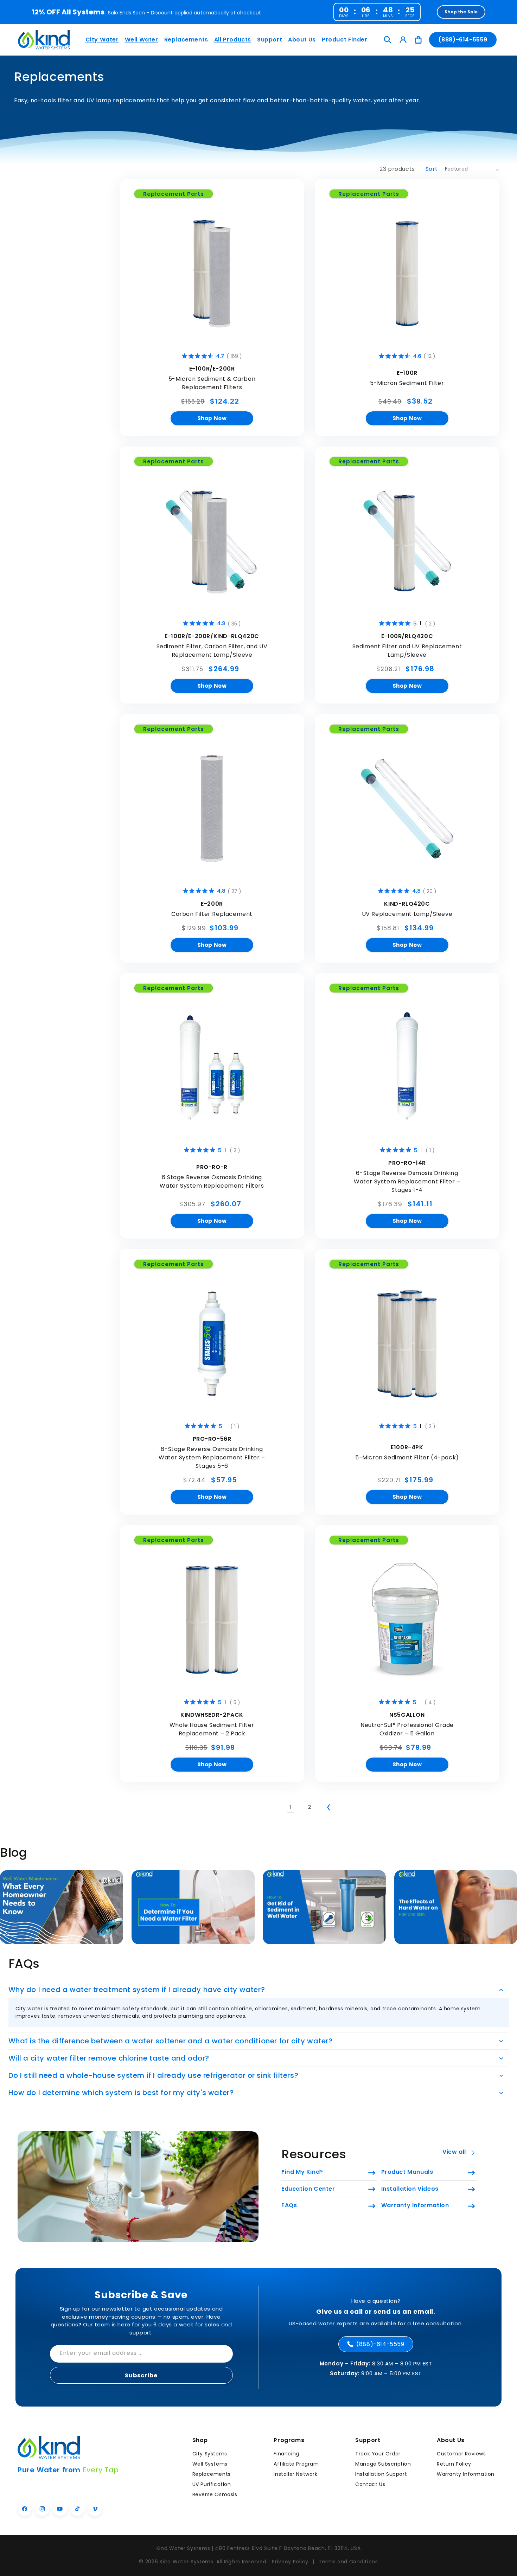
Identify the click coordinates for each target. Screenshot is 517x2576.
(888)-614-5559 (463, 40)
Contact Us (370, 2484)
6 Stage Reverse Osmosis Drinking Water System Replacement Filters (212, 1181)
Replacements (212, 2474)
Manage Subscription (383, 2464)
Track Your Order (378, 2454)
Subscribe (141, 2375)
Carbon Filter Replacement (212, 914)
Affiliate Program (296, 2464)
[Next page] (328, 1807)
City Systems (210, 2454)
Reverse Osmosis (215, 2494)
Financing (286, 2454)
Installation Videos (410, 2189)
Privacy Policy (290, 2562)
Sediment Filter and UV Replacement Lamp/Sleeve (407, 651)
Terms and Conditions (348, 2562)
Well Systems (210, 2464)
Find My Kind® (302, 2172)
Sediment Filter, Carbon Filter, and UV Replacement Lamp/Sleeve (212, 651)
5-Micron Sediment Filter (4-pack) (407, 1457)
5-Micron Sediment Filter (407, 383)
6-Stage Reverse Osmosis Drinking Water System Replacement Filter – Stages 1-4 (407, 1181)
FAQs (289, 2205)
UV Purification (212, 2484)
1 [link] (291, 1807)
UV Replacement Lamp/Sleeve (407, 914)
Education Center (308, 2189)
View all (454, 2152)
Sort (432, 169)
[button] (101, 40)
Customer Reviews (461, 2454)
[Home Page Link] (44, 40)
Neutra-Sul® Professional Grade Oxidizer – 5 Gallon (407, 1729)
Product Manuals (407, 2172)
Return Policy (454, 2464)
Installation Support (381, 2474)
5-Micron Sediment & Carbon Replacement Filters (212, 383)
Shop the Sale (461, 12)
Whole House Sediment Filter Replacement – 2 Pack (212, 1729)
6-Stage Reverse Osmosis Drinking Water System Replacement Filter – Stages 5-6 (212, 1457)
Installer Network (295, 2474)
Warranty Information (415, 2205)
